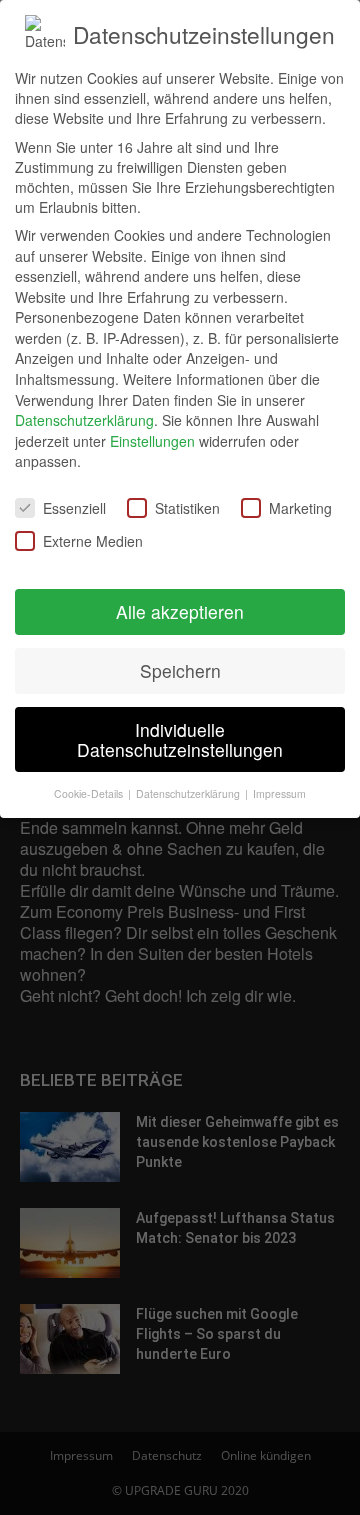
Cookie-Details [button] (90, 793)
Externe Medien (93, 541)
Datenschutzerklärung (84, 420)
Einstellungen (152, 441)
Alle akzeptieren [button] (180, 611)
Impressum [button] (279, 793)
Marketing (300, 508)
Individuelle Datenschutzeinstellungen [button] (180, 739)
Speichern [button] (180, 670)
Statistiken (187, 508)
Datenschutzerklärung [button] (189, 793)
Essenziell (74, 508)
